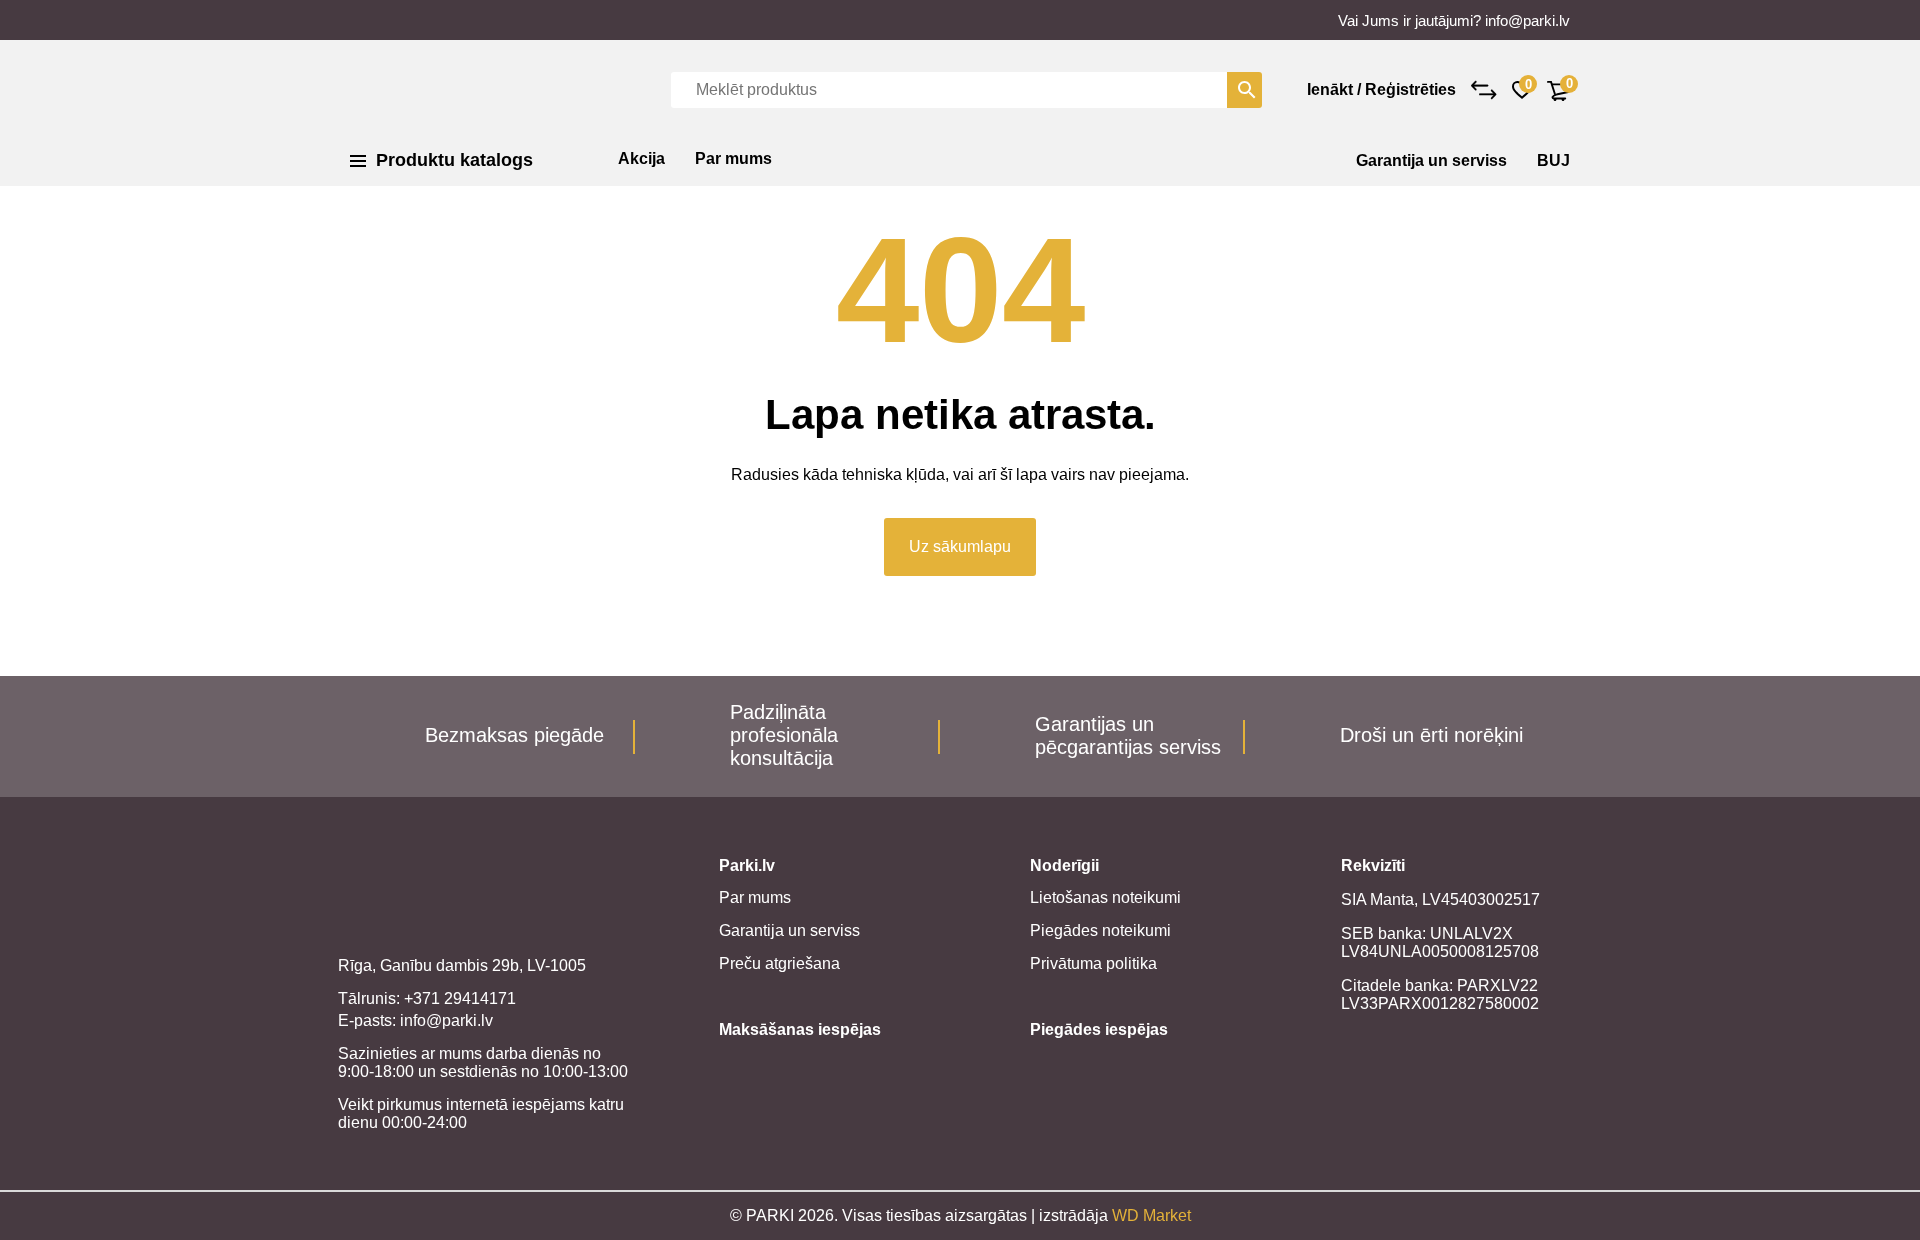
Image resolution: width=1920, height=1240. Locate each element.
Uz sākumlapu (960, 546)
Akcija (641, 158)
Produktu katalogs (454, 160)
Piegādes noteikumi (1100, 930)
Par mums (733, 158)
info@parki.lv (1527, 20)
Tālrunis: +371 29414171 (427, 998)
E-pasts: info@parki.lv (415, 1020)
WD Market (1151, 1215)
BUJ (1553, 160)
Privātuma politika (1093, 963)
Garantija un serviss (1431, 160)
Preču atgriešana (779, 963)
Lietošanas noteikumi (1105, 897)
